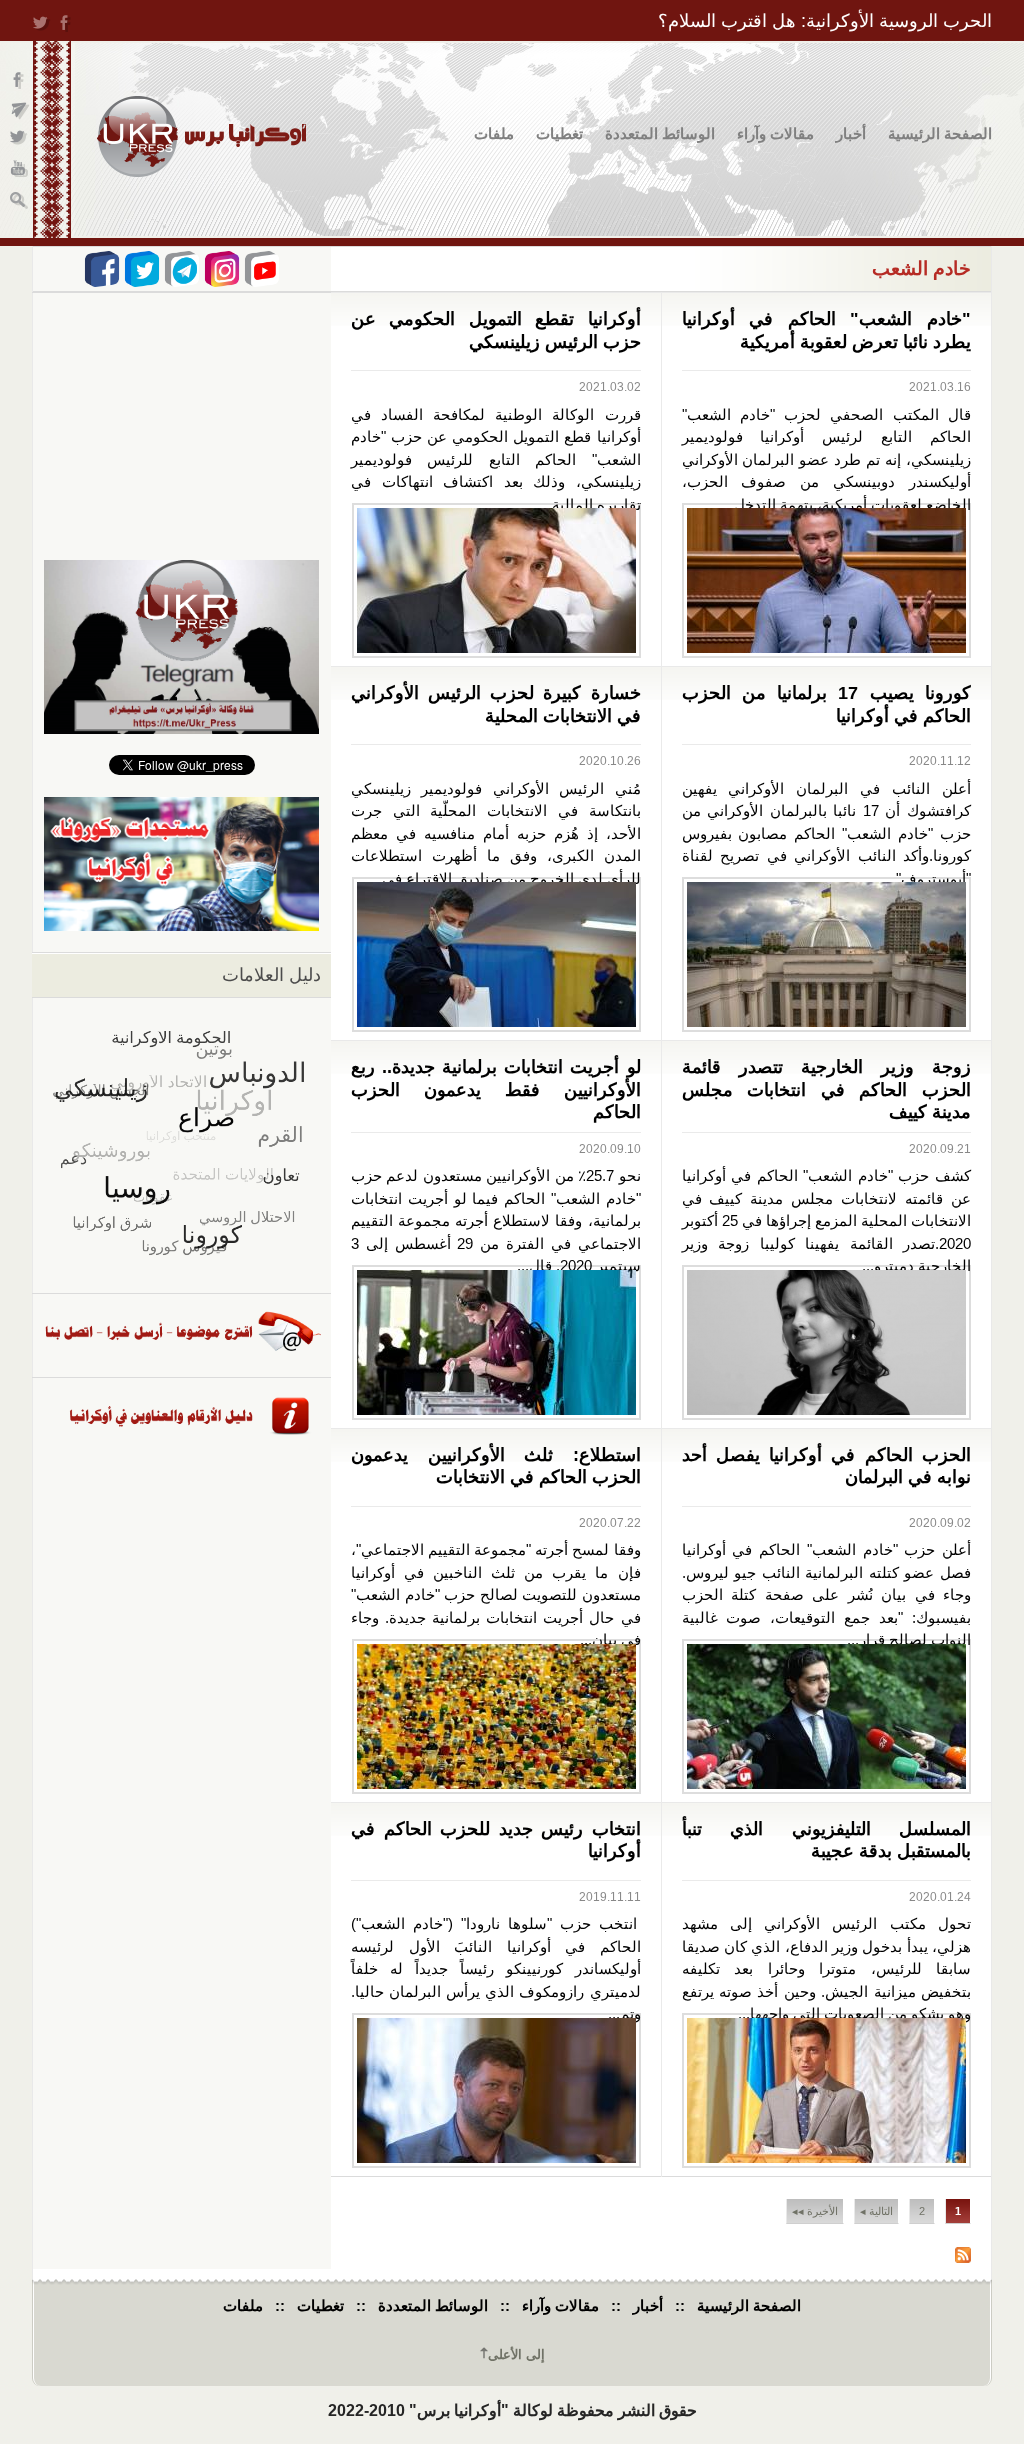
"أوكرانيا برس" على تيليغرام (19, 110)
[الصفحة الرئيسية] (201, 136)
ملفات (494, 133)
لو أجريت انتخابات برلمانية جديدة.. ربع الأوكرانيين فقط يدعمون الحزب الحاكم (496, 1089)
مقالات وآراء (775, 133)
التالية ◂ (876, 2211)
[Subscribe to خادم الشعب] (963, 2257)
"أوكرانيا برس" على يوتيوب (19, 170)
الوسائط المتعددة (660, 133)
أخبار (851, 133)
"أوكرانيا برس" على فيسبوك (19, 80)
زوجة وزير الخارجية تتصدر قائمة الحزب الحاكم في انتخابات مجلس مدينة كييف (827, 1089)
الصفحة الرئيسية (940, 133)
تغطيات (559, 133)
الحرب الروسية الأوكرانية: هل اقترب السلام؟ (825, 21)
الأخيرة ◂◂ (815, 2211)
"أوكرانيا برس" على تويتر (19, 140)
